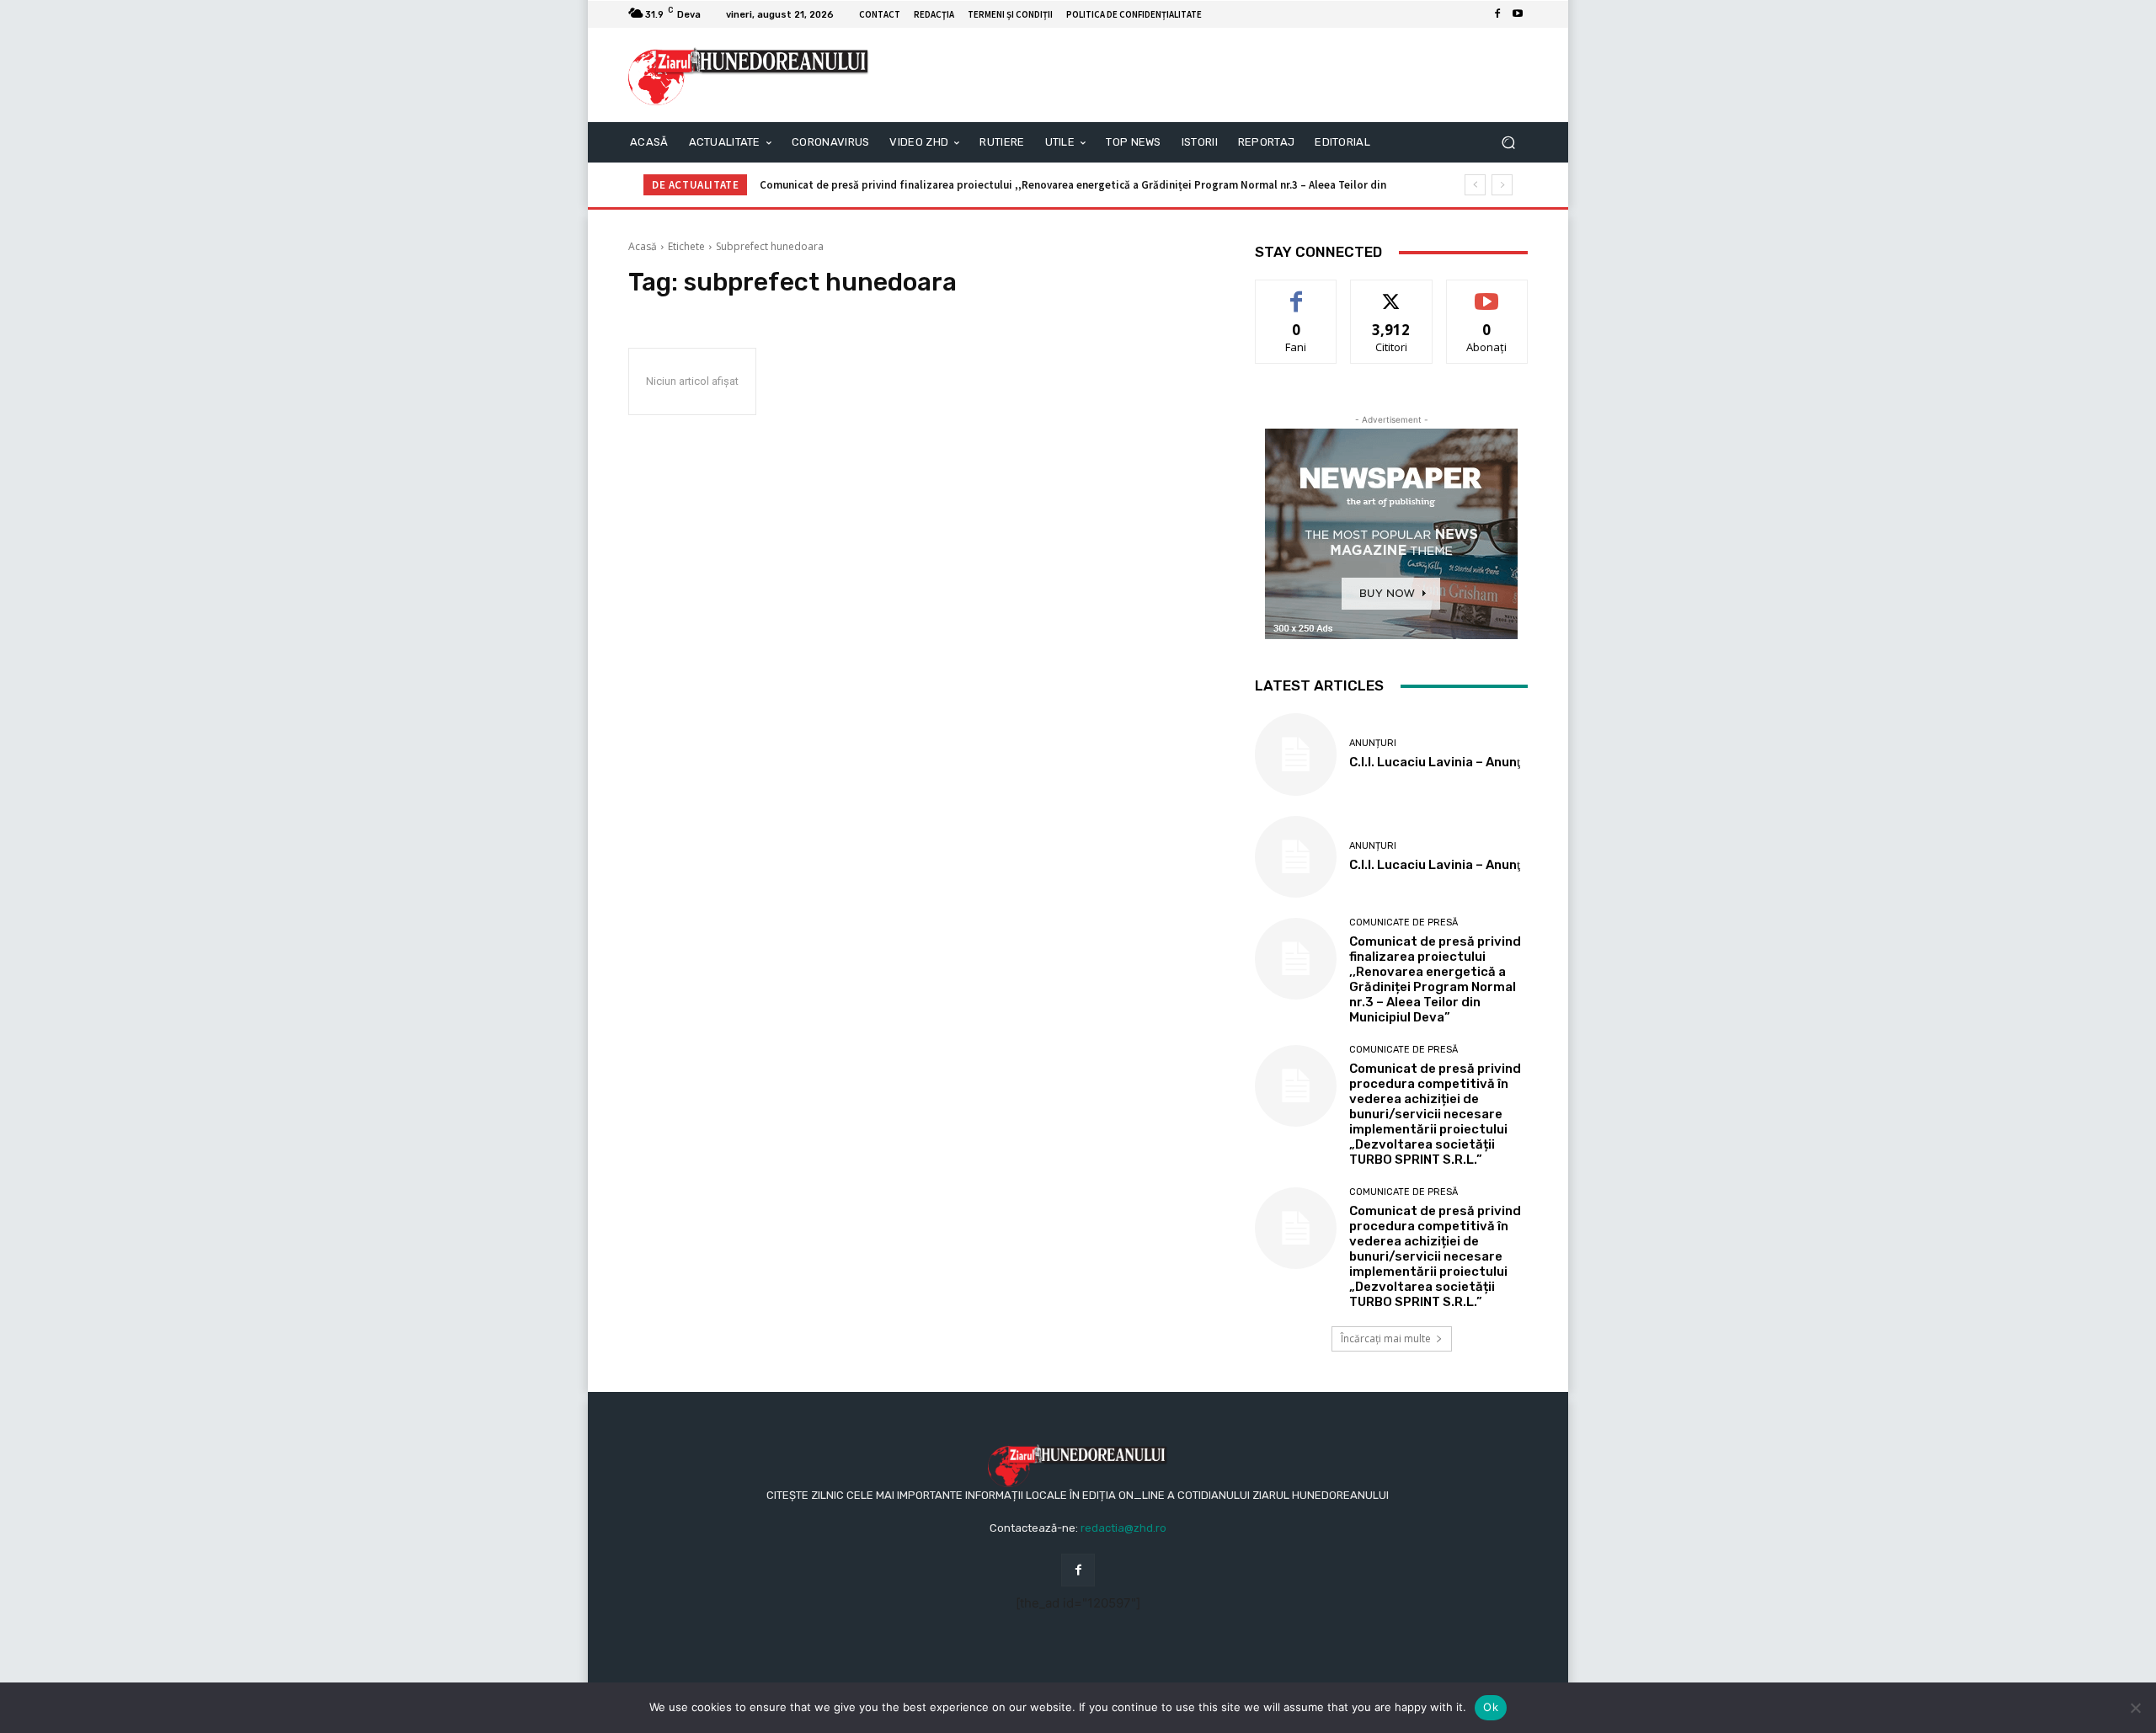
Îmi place (1296, 293)
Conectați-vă (1392, 293)
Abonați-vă (1487, 293)
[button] (1508, 143)
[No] (2135, 1708)
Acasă (643, 246)
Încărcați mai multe (1386, 1338)
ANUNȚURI (1373, 743)
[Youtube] (1518, 14)
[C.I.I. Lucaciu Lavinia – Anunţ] (1296, 754)
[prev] (1475, 185)
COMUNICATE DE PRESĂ (1404, 922)
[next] (1502, 185)
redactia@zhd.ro (1123, 1528)
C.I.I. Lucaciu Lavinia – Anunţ (1435, 762)
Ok (1491, 1707)
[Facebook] (1497, 14)
